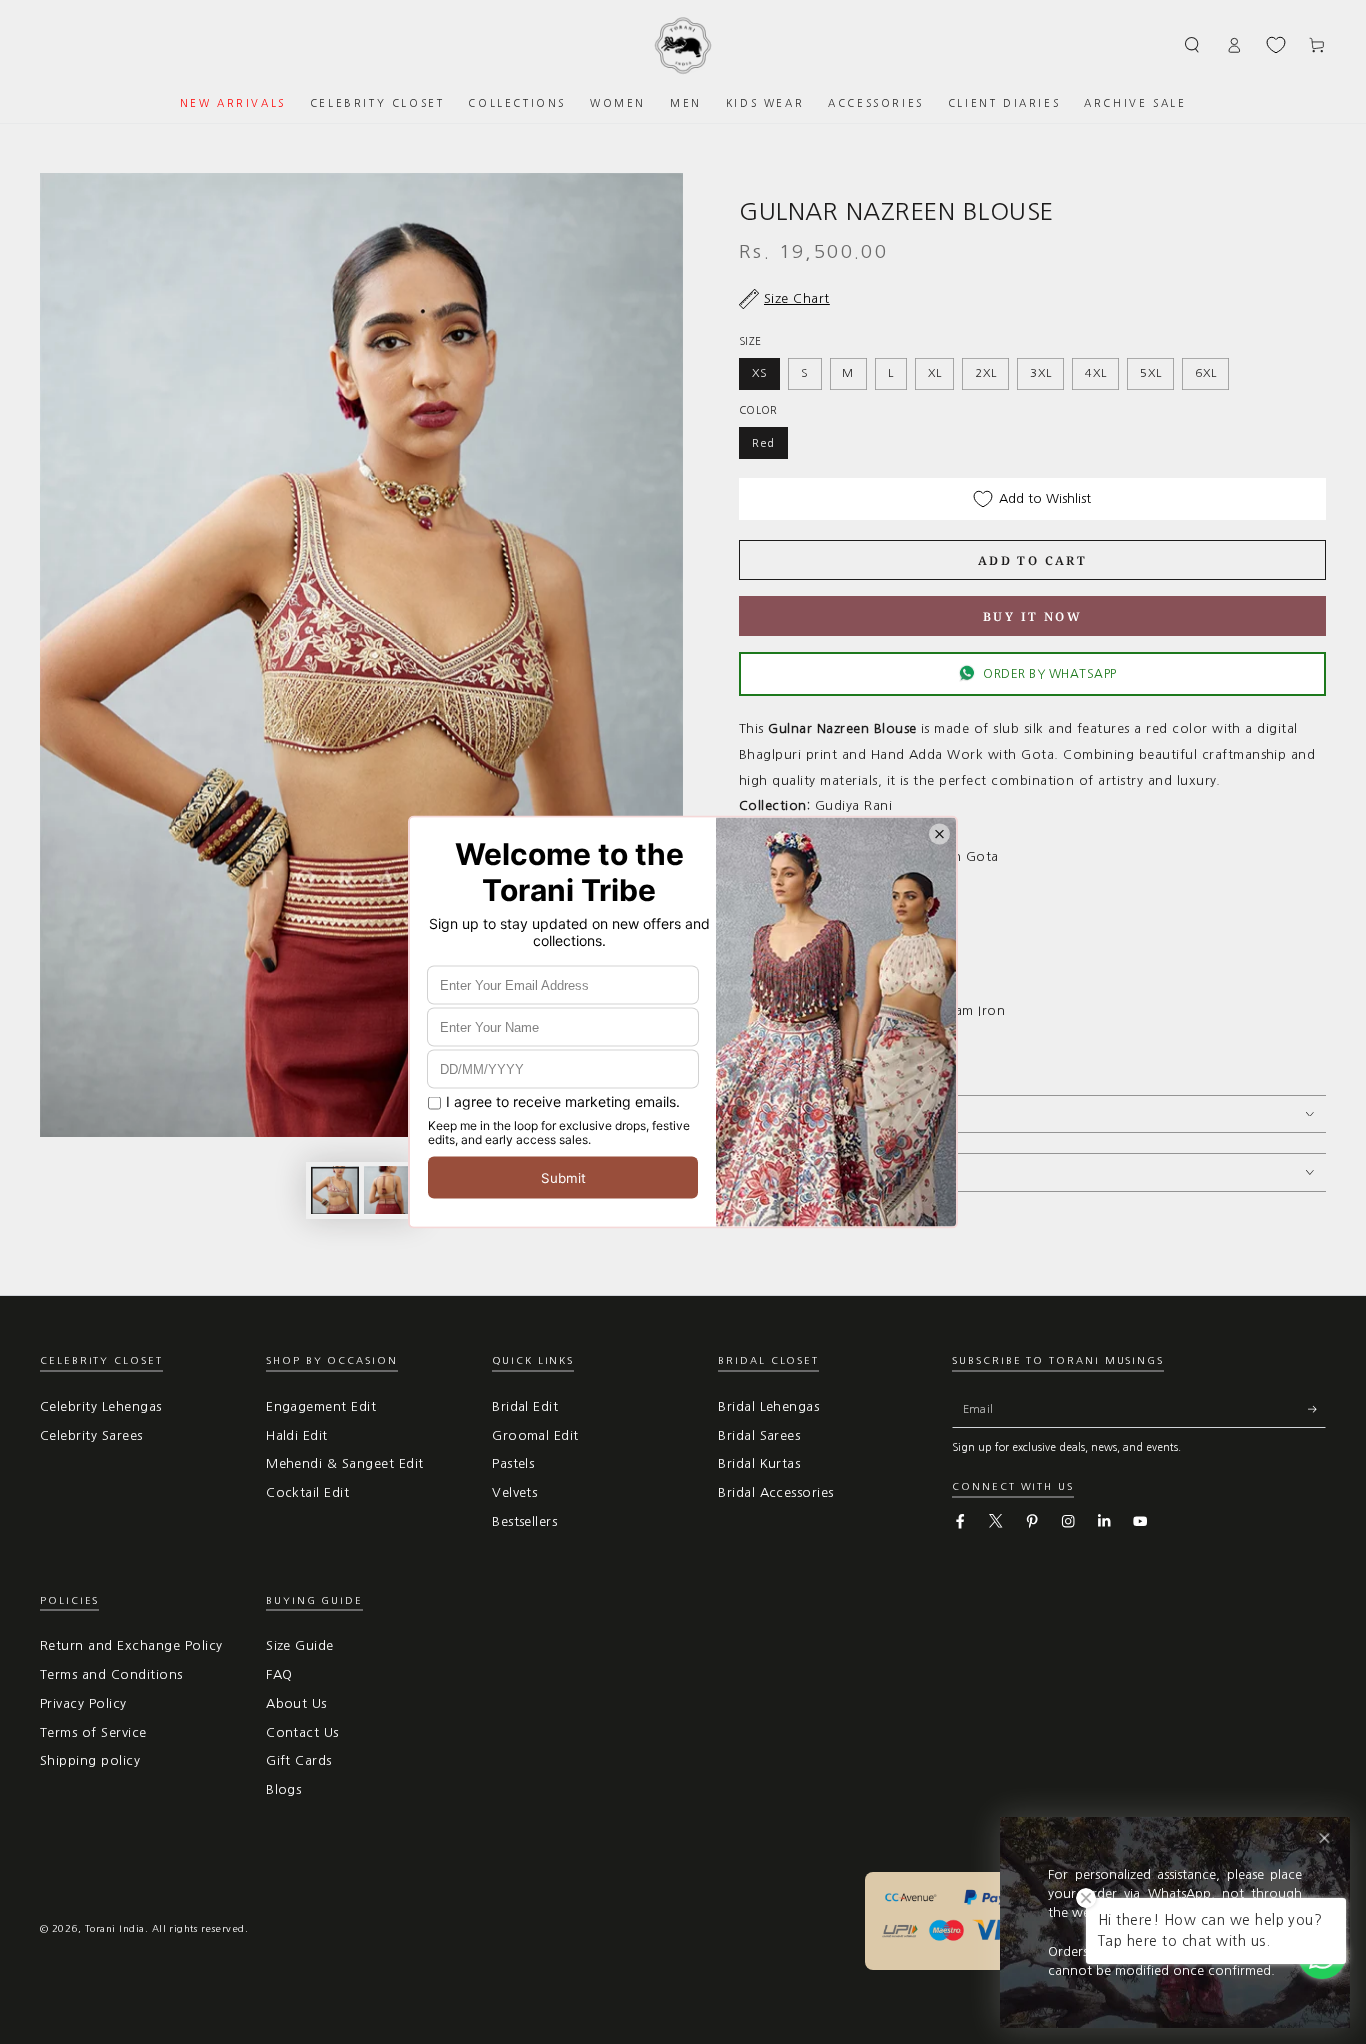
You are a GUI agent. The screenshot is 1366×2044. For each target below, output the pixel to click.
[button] (1193, 44)
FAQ (279, 1674)
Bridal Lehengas (768, 1406)
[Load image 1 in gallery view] (335, 1190)
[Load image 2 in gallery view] (388, 1190)
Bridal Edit (525, 1406)
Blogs (283, 1789)
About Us (296, 1703)
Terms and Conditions (111, 1674)
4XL (1095, 373)
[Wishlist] (1276, 45)
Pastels (513, 1463)
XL (935, 373)
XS (760, 373)
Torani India (115, 1928)
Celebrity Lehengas (101, 1406)
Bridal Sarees (759, 1435)
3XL (1040, 373)
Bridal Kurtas (759, 1463)
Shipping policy (90, 1760)
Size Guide (300, 1645)
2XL (985, 373)
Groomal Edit (535, 1435)
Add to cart (1032, 560)
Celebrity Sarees (91, 1435)
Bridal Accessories (776, 1492)
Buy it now (1032, 616)
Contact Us (302, 1732)
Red (763, 443)
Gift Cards (299, 1760)
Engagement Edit (321, 1406)
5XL (1150, 373)
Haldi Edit (297, 1435)
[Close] (1324, 1838)
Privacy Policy (83, 1703)
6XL (1205, 373)
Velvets (514, 1492)
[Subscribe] (1317, 1409)
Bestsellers (524, 1521)
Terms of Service (93, 1732)
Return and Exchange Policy (131, 1645)
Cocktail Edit (307, 1492)
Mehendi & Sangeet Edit (345, 1463)
